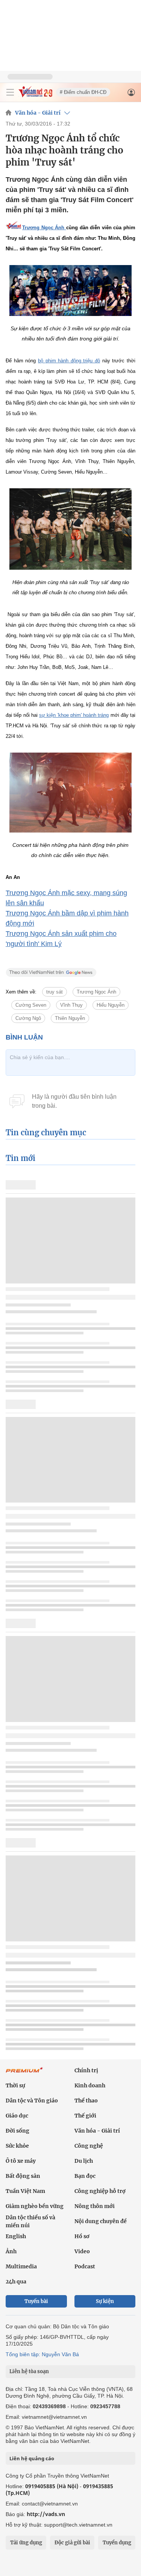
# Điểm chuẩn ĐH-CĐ (83, 92)
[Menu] (10, 92)
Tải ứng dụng (26, 2543)
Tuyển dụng (117, 2543)
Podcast (85, 2266)
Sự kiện (105, 2301)
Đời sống (17, 2131)
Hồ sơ (82, 2236)
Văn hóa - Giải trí (38, 113)
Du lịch (84, 2161)
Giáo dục (17, 2116)
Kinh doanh (90, 2085)
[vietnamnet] (35, 95)
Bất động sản (23, 2176)
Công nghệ (89, 2146)
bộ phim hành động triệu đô (69, 361)
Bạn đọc (85, 2176)
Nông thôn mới (95, 2206)
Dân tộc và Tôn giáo (32, 2101)
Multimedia (21, 2266)
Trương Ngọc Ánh (96, 992)
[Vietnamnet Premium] (24, 2074)
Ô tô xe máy (21, 2161)
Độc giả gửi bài (72, 2543)
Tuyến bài (36, 2301)
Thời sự (15, 2085)
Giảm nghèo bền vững (35, 2206)
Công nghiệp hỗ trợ (100, 2191)
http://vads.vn (46, 2514)
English (16, 2236)
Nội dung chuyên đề (101, 2221)
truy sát (55, 992)
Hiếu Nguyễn (111, 1005)
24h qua (16, 2282)
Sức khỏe (17, 2146)
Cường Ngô (28, 1018)
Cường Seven (31, 1005)
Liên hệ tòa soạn (29, 2371)
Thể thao (86, 2101)
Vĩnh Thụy (71, 1005)
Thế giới (85, 2116)
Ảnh (11, 2251)
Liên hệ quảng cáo (32, 2458)
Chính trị (86, 2070)
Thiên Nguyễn (70, 1018)
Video (82, 2251)
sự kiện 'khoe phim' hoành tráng (74, 715)
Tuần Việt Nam (25, 2191)
